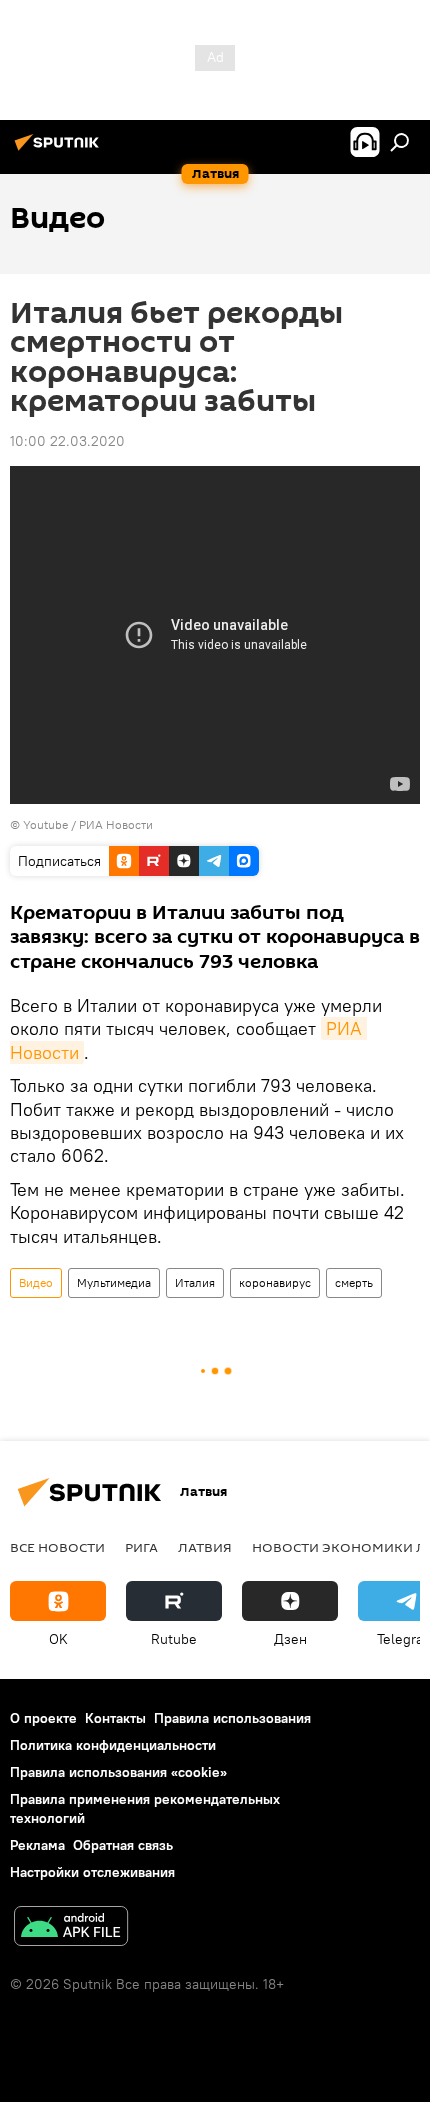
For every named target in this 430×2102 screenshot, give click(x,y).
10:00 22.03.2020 (67, 441)
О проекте (43, 1718)
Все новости (57, 1547)
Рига (141, 1547)
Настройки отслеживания (92, 1872)
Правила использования (232, 1718)
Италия (195, 1282)
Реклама (37, 1845)
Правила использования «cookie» (118, 1772)
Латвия (205, 1547)
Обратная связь (123, 1845)
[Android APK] (71, 1928)
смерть (354, 1282)
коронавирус (275, 1282)
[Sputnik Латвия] (60, 150)
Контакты (115, 1718)
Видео (36, 1282)
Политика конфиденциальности (113, 1745)
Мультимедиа (114, 1282)
